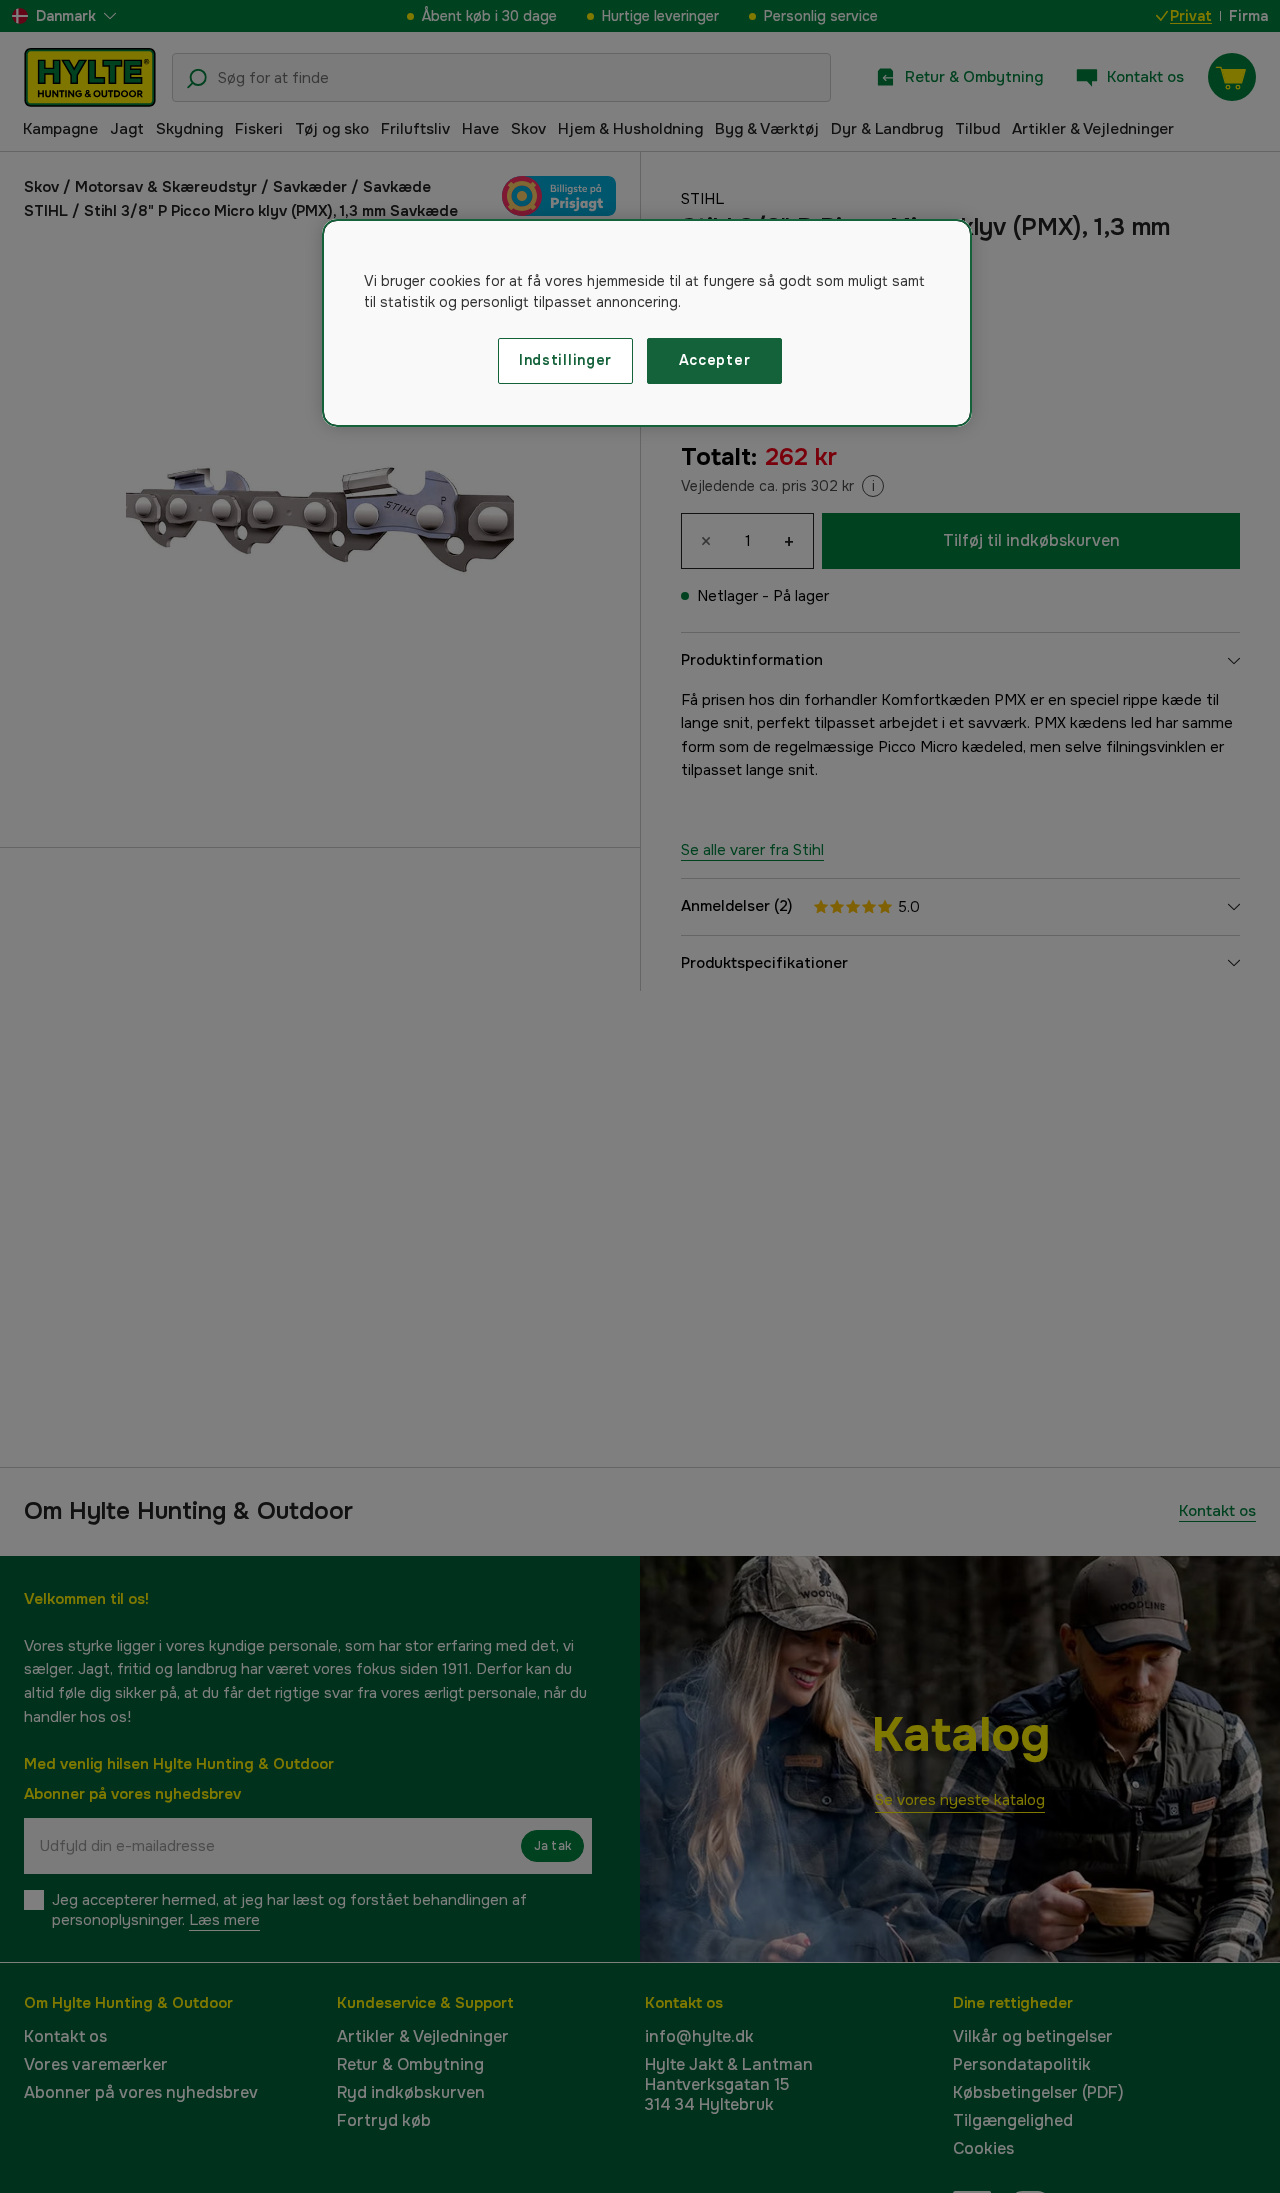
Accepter (715, 360)
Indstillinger (565, 360)
